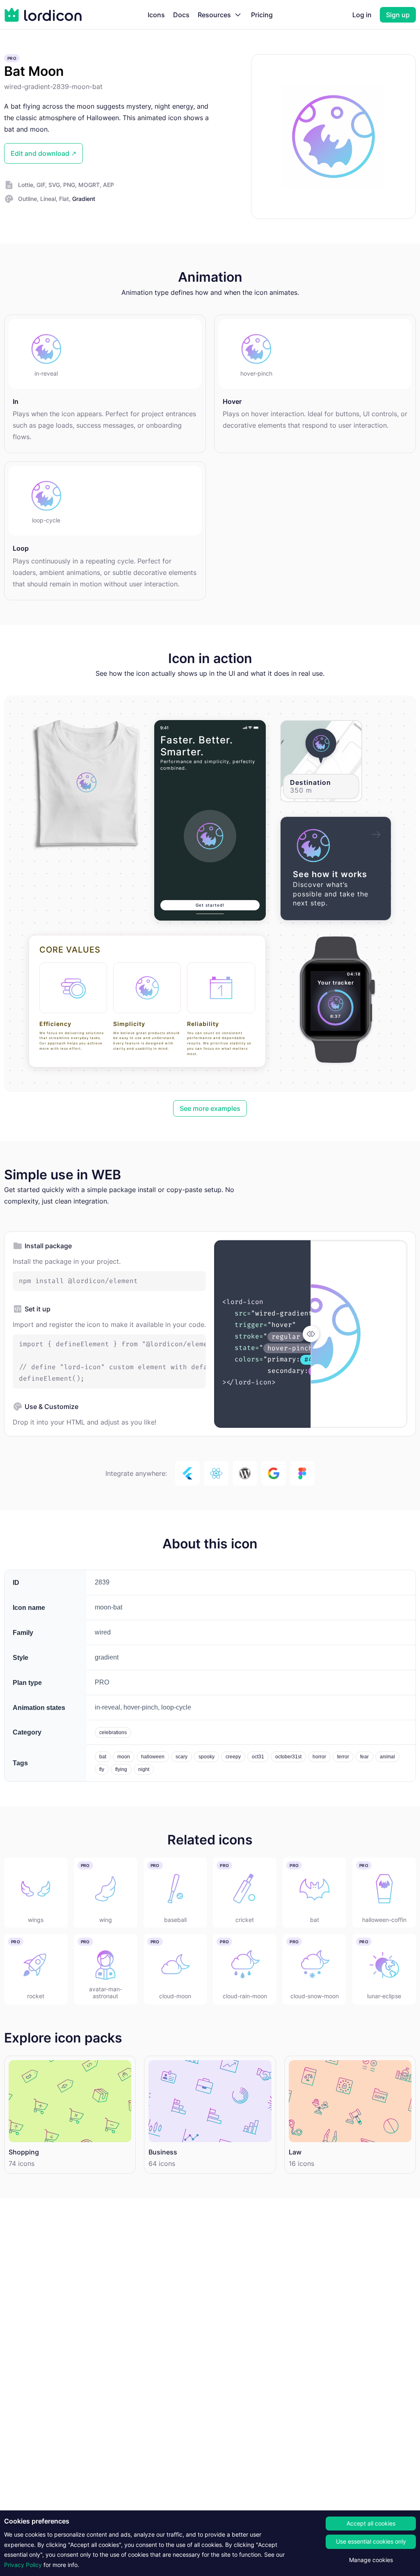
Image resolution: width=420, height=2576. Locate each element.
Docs (181, 15)
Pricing (262, 15)
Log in (362, 15)
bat (103, 1757)
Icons (156, 15)
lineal (48, 199)
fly (102, 1769)
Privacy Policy (23, 2565)
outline (27, 199)
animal (387, 1757)
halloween (153, 1757)
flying (121, 1769)
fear (364, 1757)
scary (181, 1757)
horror (319, 1757)
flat (64, 199)
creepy (233, 1757)
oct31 (258, 1757)
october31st (288, 1757)
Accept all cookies (371, 2523)
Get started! (210, 905)
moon (124, 1757)
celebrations (113, 1733)
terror (343, 1757)
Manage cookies (371, 2560)
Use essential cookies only (371, 2541)
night (144, 1769)
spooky (207, 1757)
